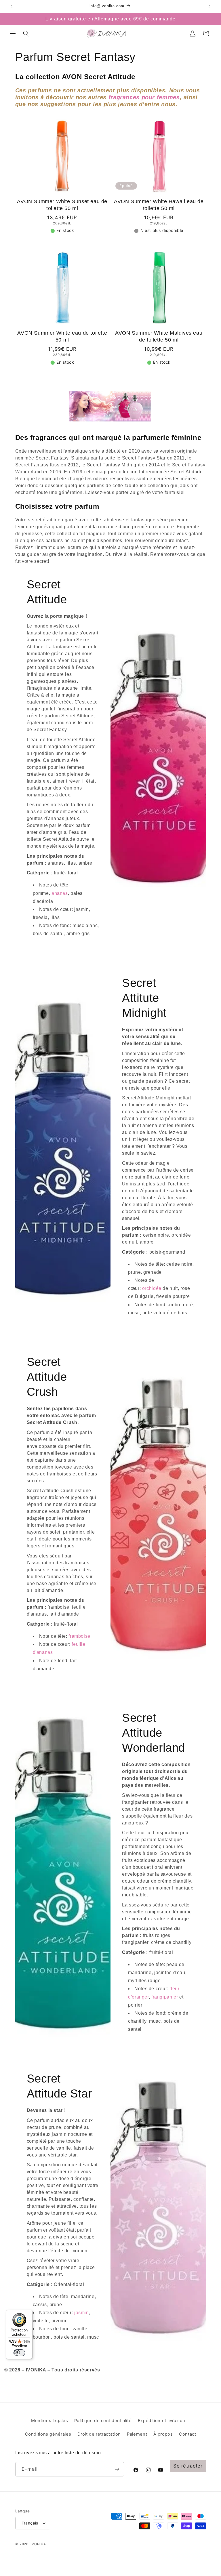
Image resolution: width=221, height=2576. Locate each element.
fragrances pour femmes (144, 97)
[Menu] (29, 2313)
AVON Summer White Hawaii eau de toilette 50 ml (159, 205)
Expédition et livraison (162, 2421)
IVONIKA (38, 2544)
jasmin (81, 2313)
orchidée (152, 1288)
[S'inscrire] (117, 2469)
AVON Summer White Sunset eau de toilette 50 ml (62, 205)
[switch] (19, 2353)
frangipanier (165, 1997)
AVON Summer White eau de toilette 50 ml (62, 336)
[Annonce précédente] (12, 6)
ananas (60, 893)
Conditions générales (48, 2434)
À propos (163, 2434)
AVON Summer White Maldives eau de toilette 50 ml (159, 336)
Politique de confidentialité (103, 2421)
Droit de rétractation (99, 2434)
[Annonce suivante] (209, 6)
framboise (79, 1636)
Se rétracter (188, 2466)
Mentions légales (49, 2421)
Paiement (137, 2434)
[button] (13, 33)
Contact (187, 2434)
